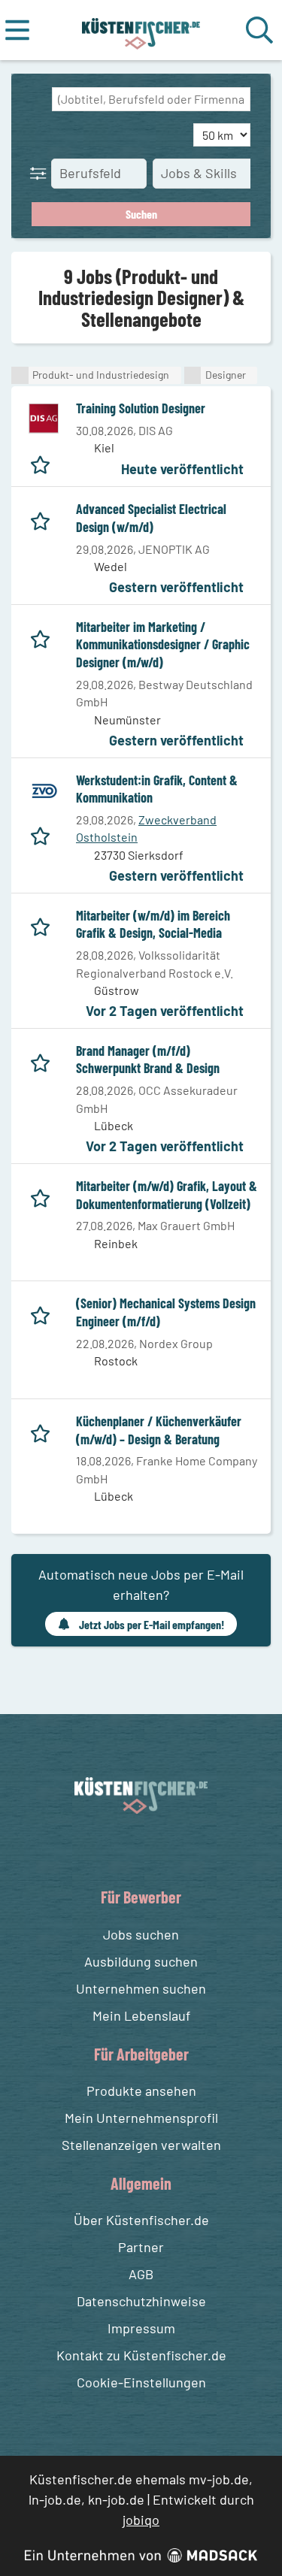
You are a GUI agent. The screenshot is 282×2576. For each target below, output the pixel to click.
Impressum (141, 2328)
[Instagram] (156, 1849)
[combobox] (151, 99)
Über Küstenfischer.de (141, 2220)
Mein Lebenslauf (141, 2015)
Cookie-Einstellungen (141, 2382)
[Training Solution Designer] (44, 419)
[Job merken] (44, 462)
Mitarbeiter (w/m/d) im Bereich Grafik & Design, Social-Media (153, 924)
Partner (141, 2247)
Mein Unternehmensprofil (141, 2118)
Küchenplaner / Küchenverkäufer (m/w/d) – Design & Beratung (159, 1430)
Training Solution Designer (141, 408)
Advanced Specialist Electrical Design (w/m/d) (151, 518)
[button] (41, 173)
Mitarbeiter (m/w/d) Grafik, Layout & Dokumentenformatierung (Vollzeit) (167, 1195)
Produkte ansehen (141, 2091)
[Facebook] (129, 1849)
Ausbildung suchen (141, 1961)
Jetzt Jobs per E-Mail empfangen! (152, 1624)
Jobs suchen (141, 1934)
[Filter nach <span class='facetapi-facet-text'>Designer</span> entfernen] (193, 375)
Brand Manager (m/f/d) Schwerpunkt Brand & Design (148, 1060)
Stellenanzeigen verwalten (141, 2145)
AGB (141, 2274)
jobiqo (141, 2520)
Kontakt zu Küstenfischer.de (141, 2355)
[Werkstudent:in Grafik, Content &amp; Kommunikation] (44, 791)
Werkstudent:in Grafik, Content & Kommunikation (157, 789)
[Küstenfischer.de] (141, 30)
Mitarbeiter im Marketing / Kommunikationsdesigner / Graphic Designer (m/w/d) (163, 644)
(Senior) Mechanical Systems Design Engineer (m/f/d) (166, 1312)
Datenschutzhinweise (141, 2301)
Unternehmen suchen (141, 1988)
